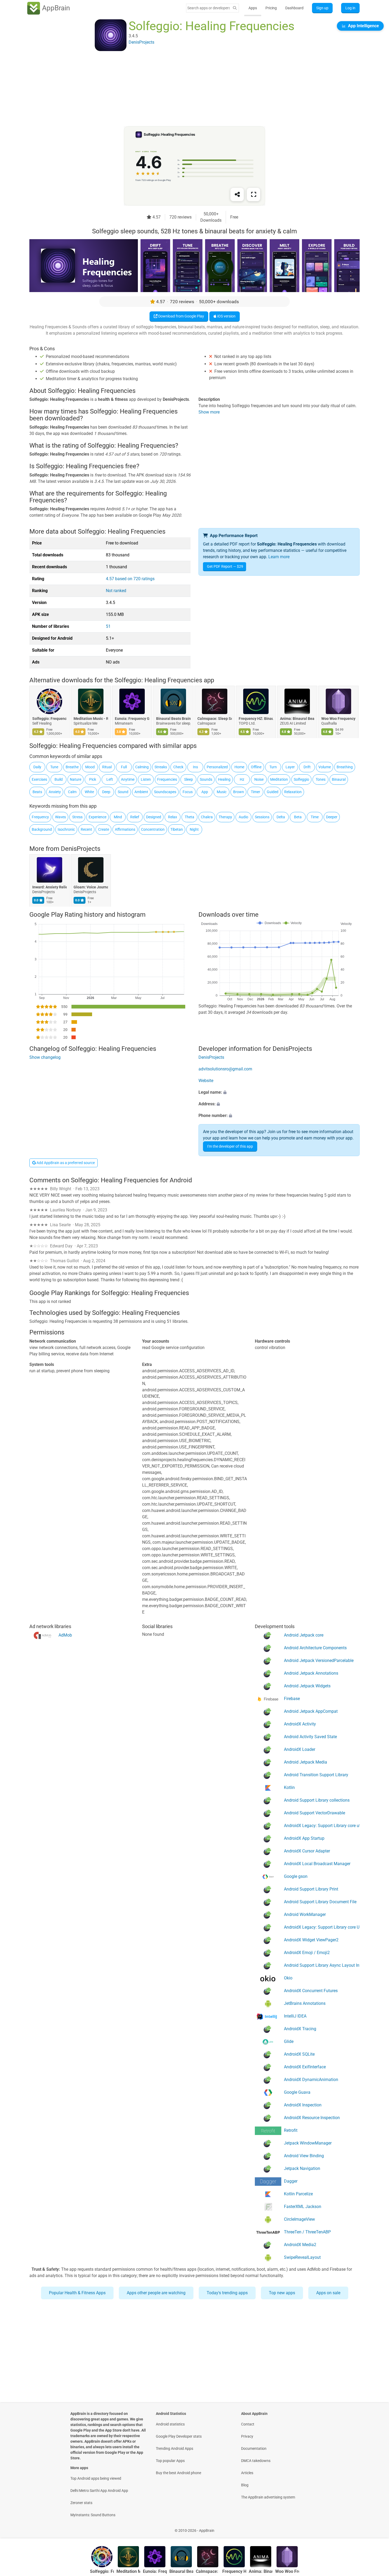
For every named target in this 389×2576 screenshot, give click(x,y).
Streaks (161, 767)
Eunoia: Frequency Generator (132, 719)
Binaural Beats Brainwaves (173, 719)
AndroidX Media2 (300, 2244)
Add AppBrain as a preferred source (65, 1163)
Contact (248, 2424)
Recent (86, 829)
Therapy (225, 817)
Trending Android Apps (175, 2448)
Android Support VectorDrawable (315, 1813)
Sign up (322, 8)
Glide (289, 2041)
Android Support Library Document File (320, 1902)
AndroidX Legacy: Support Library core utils (322, 1825)
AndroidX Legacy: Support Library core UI (322, 1927)
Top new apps (282, 2293)
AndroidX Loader (300, 1749)
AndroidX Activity (300, 1724)
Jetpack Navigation (302, 2168)
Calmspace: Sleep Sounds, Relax (215, 719)
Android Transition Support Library (316, 1775)
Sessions (262, 817)
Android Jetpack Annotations (311, 1673)
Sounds (206, 779)
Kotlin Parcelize (298, 2194)
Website (206, 1081)
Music (222, 792)
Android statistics (170, 2424)
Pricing (271, 8)
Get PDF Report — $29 (225, 566)
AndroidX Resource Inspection (312, 2117)
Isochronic (66, 829)
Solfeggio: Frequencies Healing (49, 719)
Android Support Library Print (311, 1889)
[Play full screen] (254, 194)
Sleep (189, 779)
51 (108, 626)
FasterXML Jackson (303, 2206)
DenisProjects (81, 849)
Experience (98, 817)
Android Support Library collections (317, 1800)
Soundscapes (165, 792)
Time (315, 817)
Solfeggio (301, 779)
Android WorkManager (305, 1914)
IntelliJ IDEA (295, 2016)
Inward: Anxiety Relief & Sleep (49, 887)
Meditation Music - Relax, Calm (91, 719)
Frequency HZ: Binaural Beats (256, 719)
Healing (224, 779)
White (89, 792)
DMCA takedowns (256, 2461)
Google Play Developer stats (179, 2436)
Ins (195, 767)
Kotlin (289, 1787)
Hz (242, 779)
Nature (76, 779)
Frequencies (167, 779)
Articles (247, 2473)
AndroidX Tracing (300, 2028)
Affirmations (125, 829)
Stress (77, 817)
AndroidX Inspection (303, 2105)
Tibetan (177, 829)
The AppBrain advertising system (268, 2497)
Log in (350, 8)
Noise (259, 779)
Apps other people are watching (156, 2293)
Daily (37, 767)
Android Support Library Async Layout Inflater (322, 1965)
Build (59, 779)
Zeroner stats (81, 2503)
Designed (154, 817)
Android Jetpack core (304, 1635)
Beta (298, 817)
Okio (288, 1978)
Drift (307, 767)
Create (104, 829)
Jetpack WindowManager (308, 2143)
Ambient (141, 792)
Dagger (291, 2181)
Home (239, 767)
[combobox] (209, 8)
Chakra (207, 817)
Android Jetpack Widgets (307, 1686)
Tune (54, 767)
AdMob (65, 1635)
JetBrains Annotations (305, 2003)
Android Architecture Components (315, 1648)
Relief (135, 817)
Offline (256, 767)
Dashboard (294, 8)
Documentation (254, 2448)
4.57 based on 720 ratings (130, 579)
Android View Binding (304, 2155)
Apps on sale (328, 2293)
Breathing (345, 767)
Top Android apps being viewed (96, 2478)
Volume (325, 767)
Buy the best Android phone (178, 2473)
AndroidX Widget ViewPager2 (311, 1940)
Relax (173, 817)
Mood (90, 767)
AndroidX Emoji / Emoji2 (307, 1952)
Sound (123, 792)
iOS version (226, 316)
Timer (255, 792)
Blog (245, 2485)
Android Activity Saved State (310, 1736)
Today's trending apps (227, 2293)
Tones (321, 779)
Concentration (153, 829)
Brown (239, 792)
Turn (273, 767)
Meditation (279, 779)
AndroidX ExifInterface (305, 2067)
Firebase (292, 1698)
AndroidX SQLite (299, 2054)
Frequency (40, 817)
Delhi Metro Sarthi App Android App (99, 2491)
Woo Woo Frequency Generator (338, 719)
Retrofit (291, 2130)
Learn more (279, 557)
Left (110, 779)
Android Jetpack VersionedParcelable (319, 1660)
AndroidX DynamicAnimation (311, 2079)
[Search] (235, 8)
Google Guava (297, 2092)
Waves (60, 817)
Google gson (296, 1876)
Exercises (39, 779)
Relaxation (293, 792)
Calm (72, 792)
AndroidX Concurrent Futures (311, 1990)
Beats (37, 792)
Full (124, 767)
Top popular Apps (170, 2461)
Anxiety (55, 792)
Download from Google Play (181, 316)
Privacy (247, 2436)
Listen (146, 779)
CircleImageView (299, 2219)
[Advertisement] (188, 89)
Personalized (217, 767)
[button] (279, 1093)
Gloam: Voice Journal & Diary (91, 887)
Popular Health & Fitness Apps (77, 2293)
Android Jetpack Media (306, 1762)
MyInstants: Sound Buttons (93, 2515)
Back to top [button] (376, 2528)
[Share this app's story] (237, 194)
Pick (93, 779)
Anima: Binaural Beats (297, 719)
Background (42, 829)
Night (194, 829)
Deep (106, 792)
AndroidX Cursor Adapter (307, 1851)
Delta (281, 817)
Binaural (339, 779)
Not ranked (116, 591)
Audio (243, 817)
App (205, 792)
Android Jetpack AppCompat (311, 1711)
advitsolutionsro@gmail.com (225, 1069)
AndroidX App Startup (304, 1838)
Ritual (107, 767)
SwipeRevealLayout (302, 2257)
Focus (188, 792)
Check (178, 767)
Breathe (72, 767)
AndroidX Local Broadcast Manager (317, 1863)
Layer (290, 767)
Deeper (332, 817)
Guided (273, 792)
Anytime (128, 779)
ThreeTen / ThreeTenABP (307, 2232)
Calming (142, 767)
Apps (253, 8)
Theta (189, 817)
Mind (118, 817)
